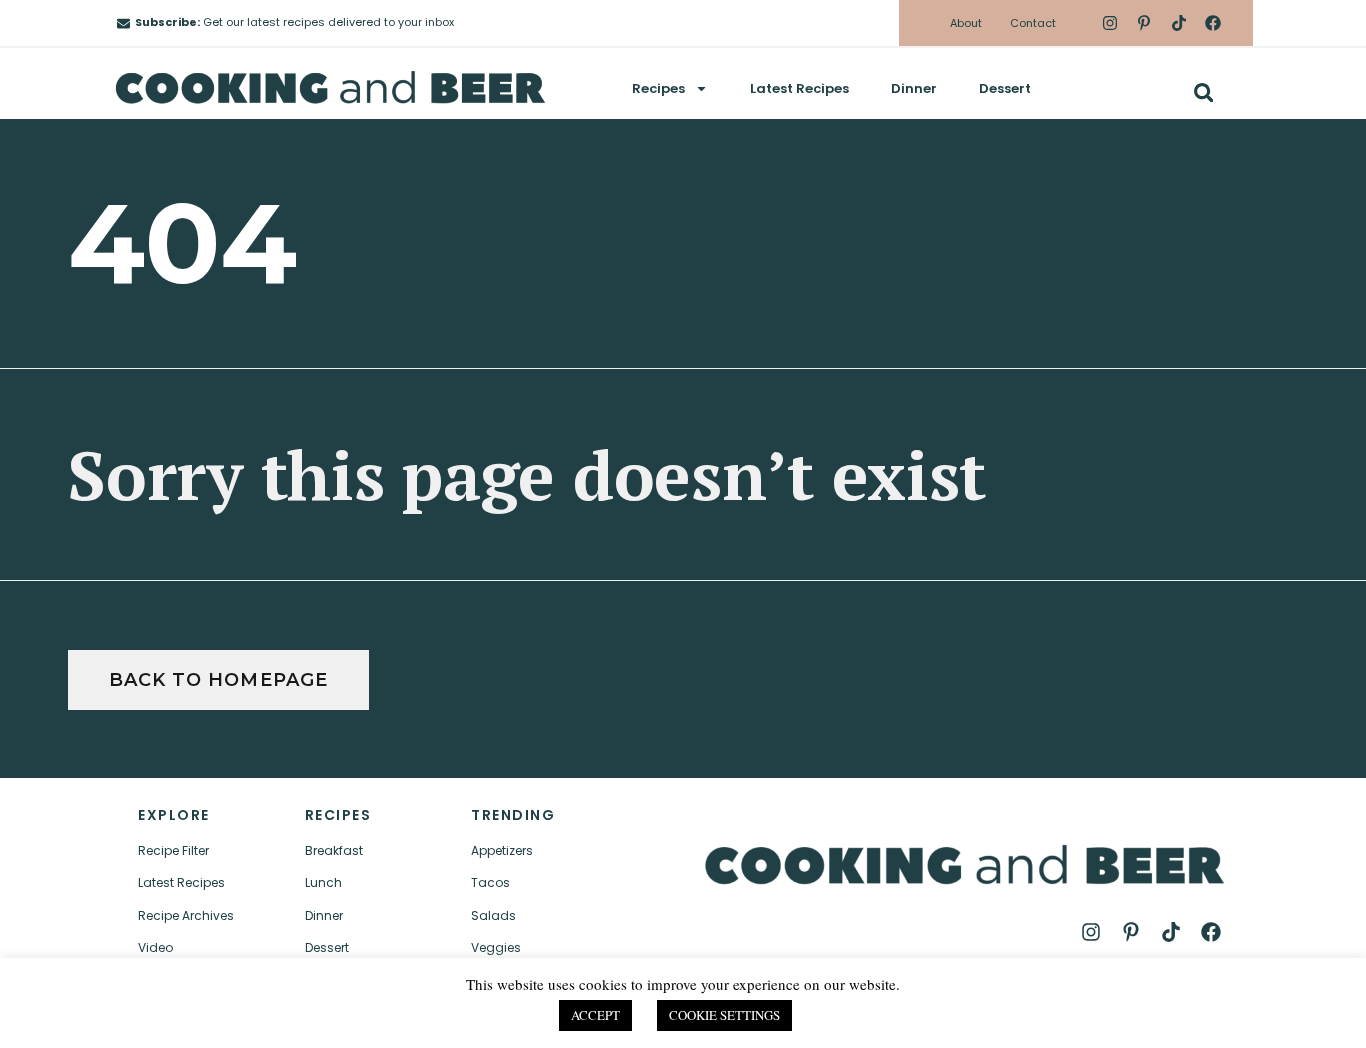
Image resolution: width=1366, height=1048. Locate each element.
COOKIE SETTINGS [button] (724, 1015)
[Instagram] (1110, 23)
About (966, 23)
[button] (1203, 92)
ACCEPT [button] (595, 1015)
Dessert (1005, 88)
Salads (493, 915)
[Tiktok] (1178, 23)
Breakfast (334, 850)
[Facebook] (1213, 23)
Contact (1033, 23)
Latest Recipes (799, 88)
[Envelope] (123, 23)
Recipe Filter (173, 850)
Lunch (323, 882)
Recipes (658, 88)
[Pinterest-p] (1144, 23)
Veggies (496, 947)
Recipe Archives (186, 915)
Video (155, 947)
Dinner (914, 88)
